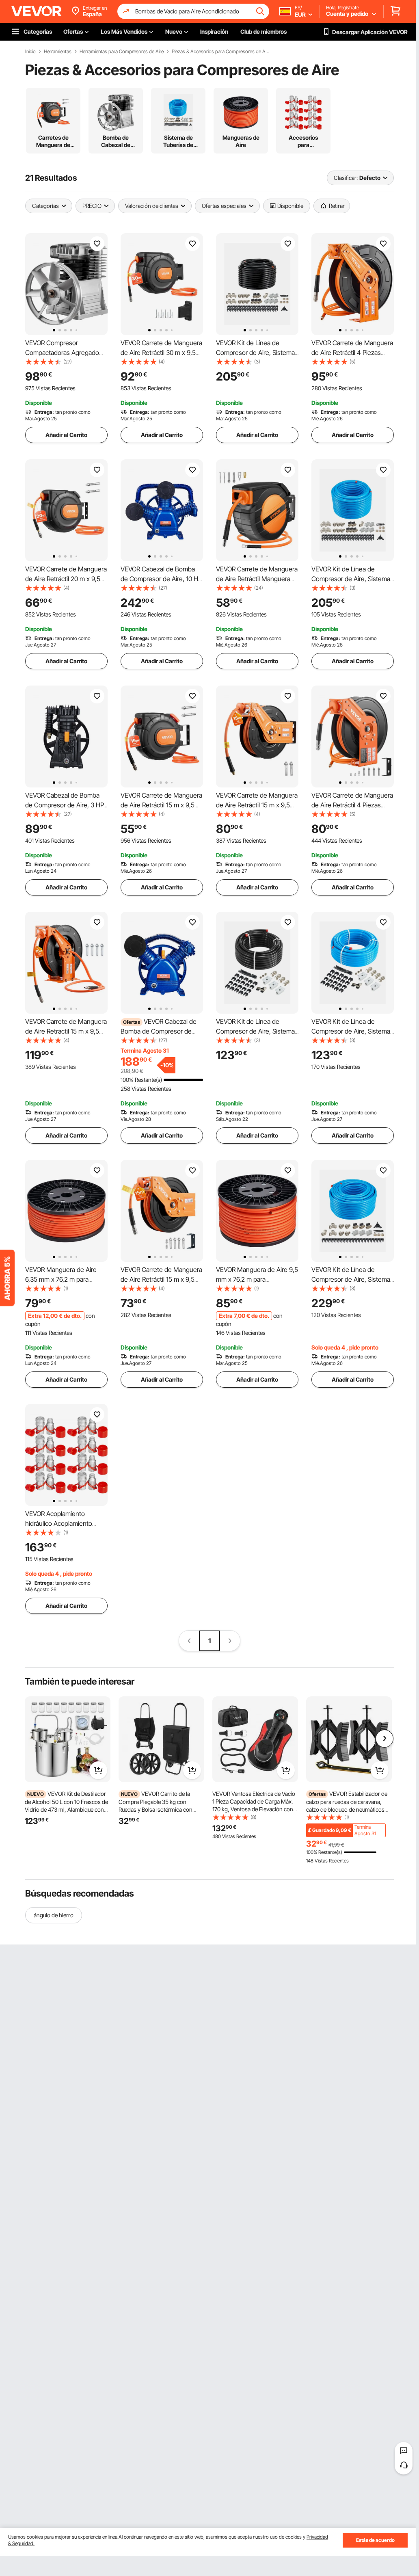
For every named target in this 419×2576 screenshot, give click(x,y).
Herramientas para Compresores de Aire (122, 52)
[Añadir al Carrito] (98, 1770)
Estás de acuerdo (375, 2540)
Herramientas (58, 52)
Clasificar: (346, 178)
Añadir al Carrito (66, 435)
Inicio (30, 52)
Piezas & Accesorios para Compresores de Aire (220, 52)
